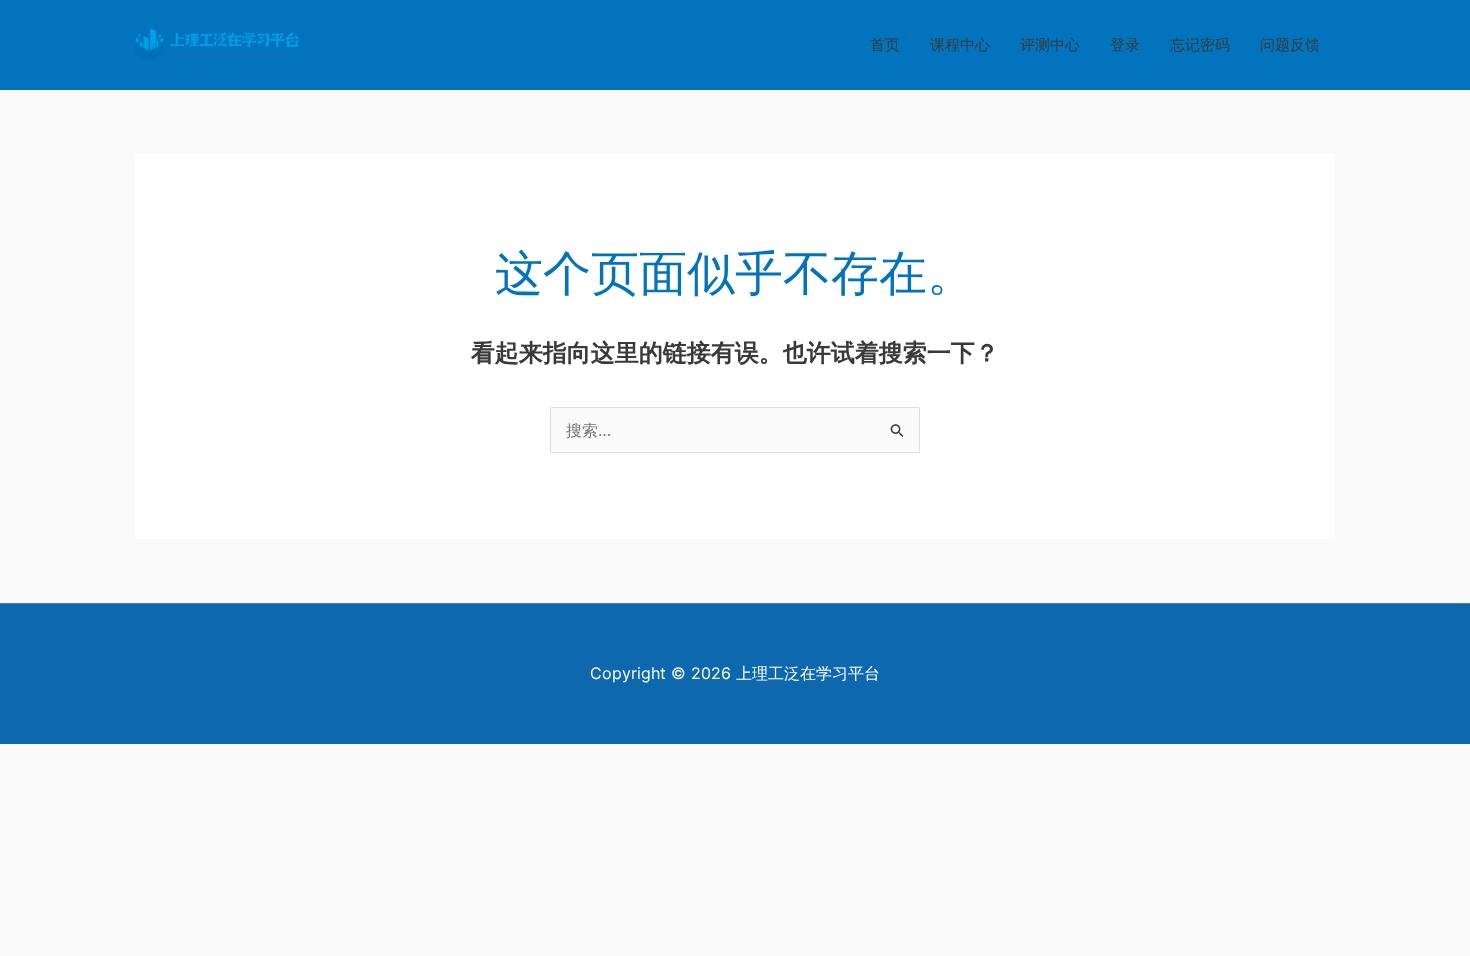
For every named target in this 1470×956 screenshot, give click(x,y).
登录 (1125, 44)
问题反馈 (1290, 44)
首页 (885, 44)
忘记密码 (1200, 44)
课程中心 (960, 44)
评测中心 (1050, 44)
